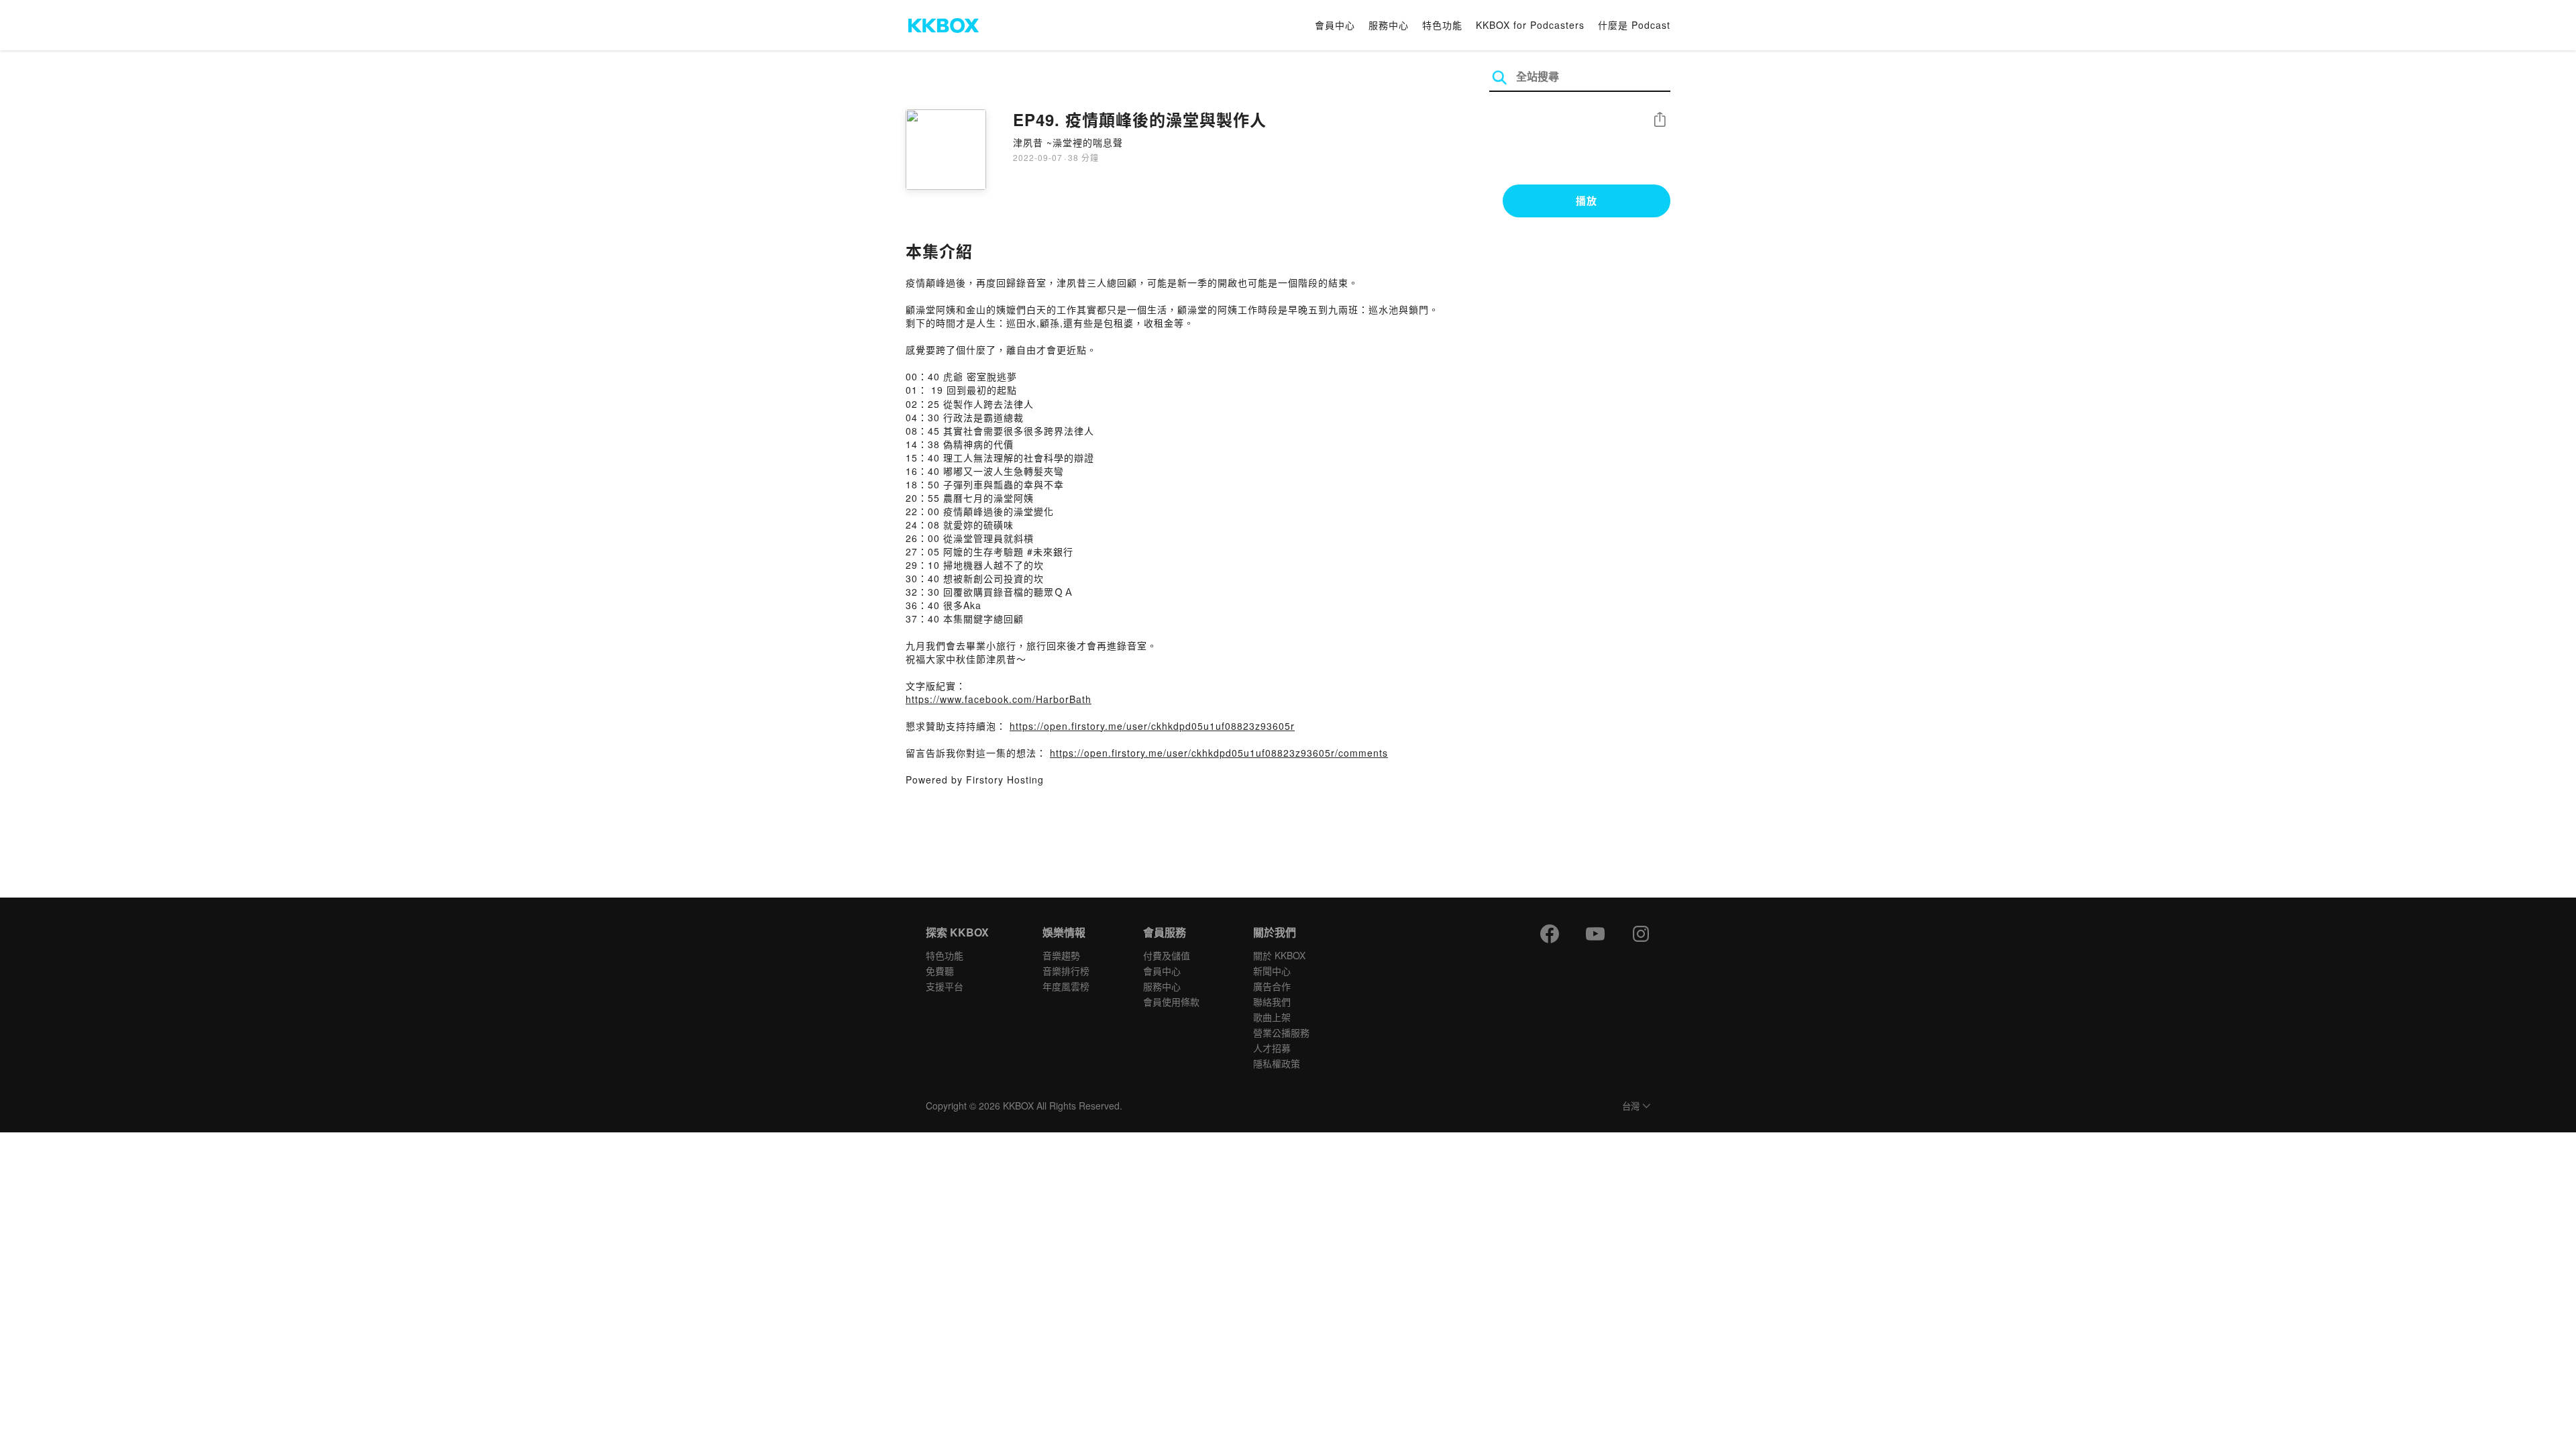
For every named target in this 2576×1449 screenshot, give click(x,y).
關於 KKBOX (1279, 955)
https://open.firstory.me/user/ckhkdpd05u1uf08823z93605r (1152, 726)
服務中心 (1389, 25)
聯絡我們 (1272, 1002)
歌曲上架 (1272, 1017)
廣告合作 (1272, 986)
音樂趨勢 (1061, 955)
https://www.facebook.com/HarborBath (999, 699)
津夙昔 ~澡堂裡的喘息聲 (1068, 142)
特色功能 (1442, 25)
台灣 (1631, 1107)
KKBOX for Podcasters (1530, 25)
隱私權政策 (1277, 1063)
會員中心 (1335, 25)
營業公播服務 (1281, 1032)
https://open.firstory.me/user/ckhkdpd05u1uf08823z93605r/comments (1219, 753)
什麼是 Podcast (1634, 25)
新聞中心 (1272, 971)
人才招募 (1272, 1048)
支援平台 (945, 986)
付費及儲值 (1167, 955)
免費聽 (940, 971)
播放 (1587, 201)
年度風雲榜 (1066, 986)
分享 (1660, 120)
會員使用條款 (1171, 1002)
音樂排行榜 (1066, 971)
